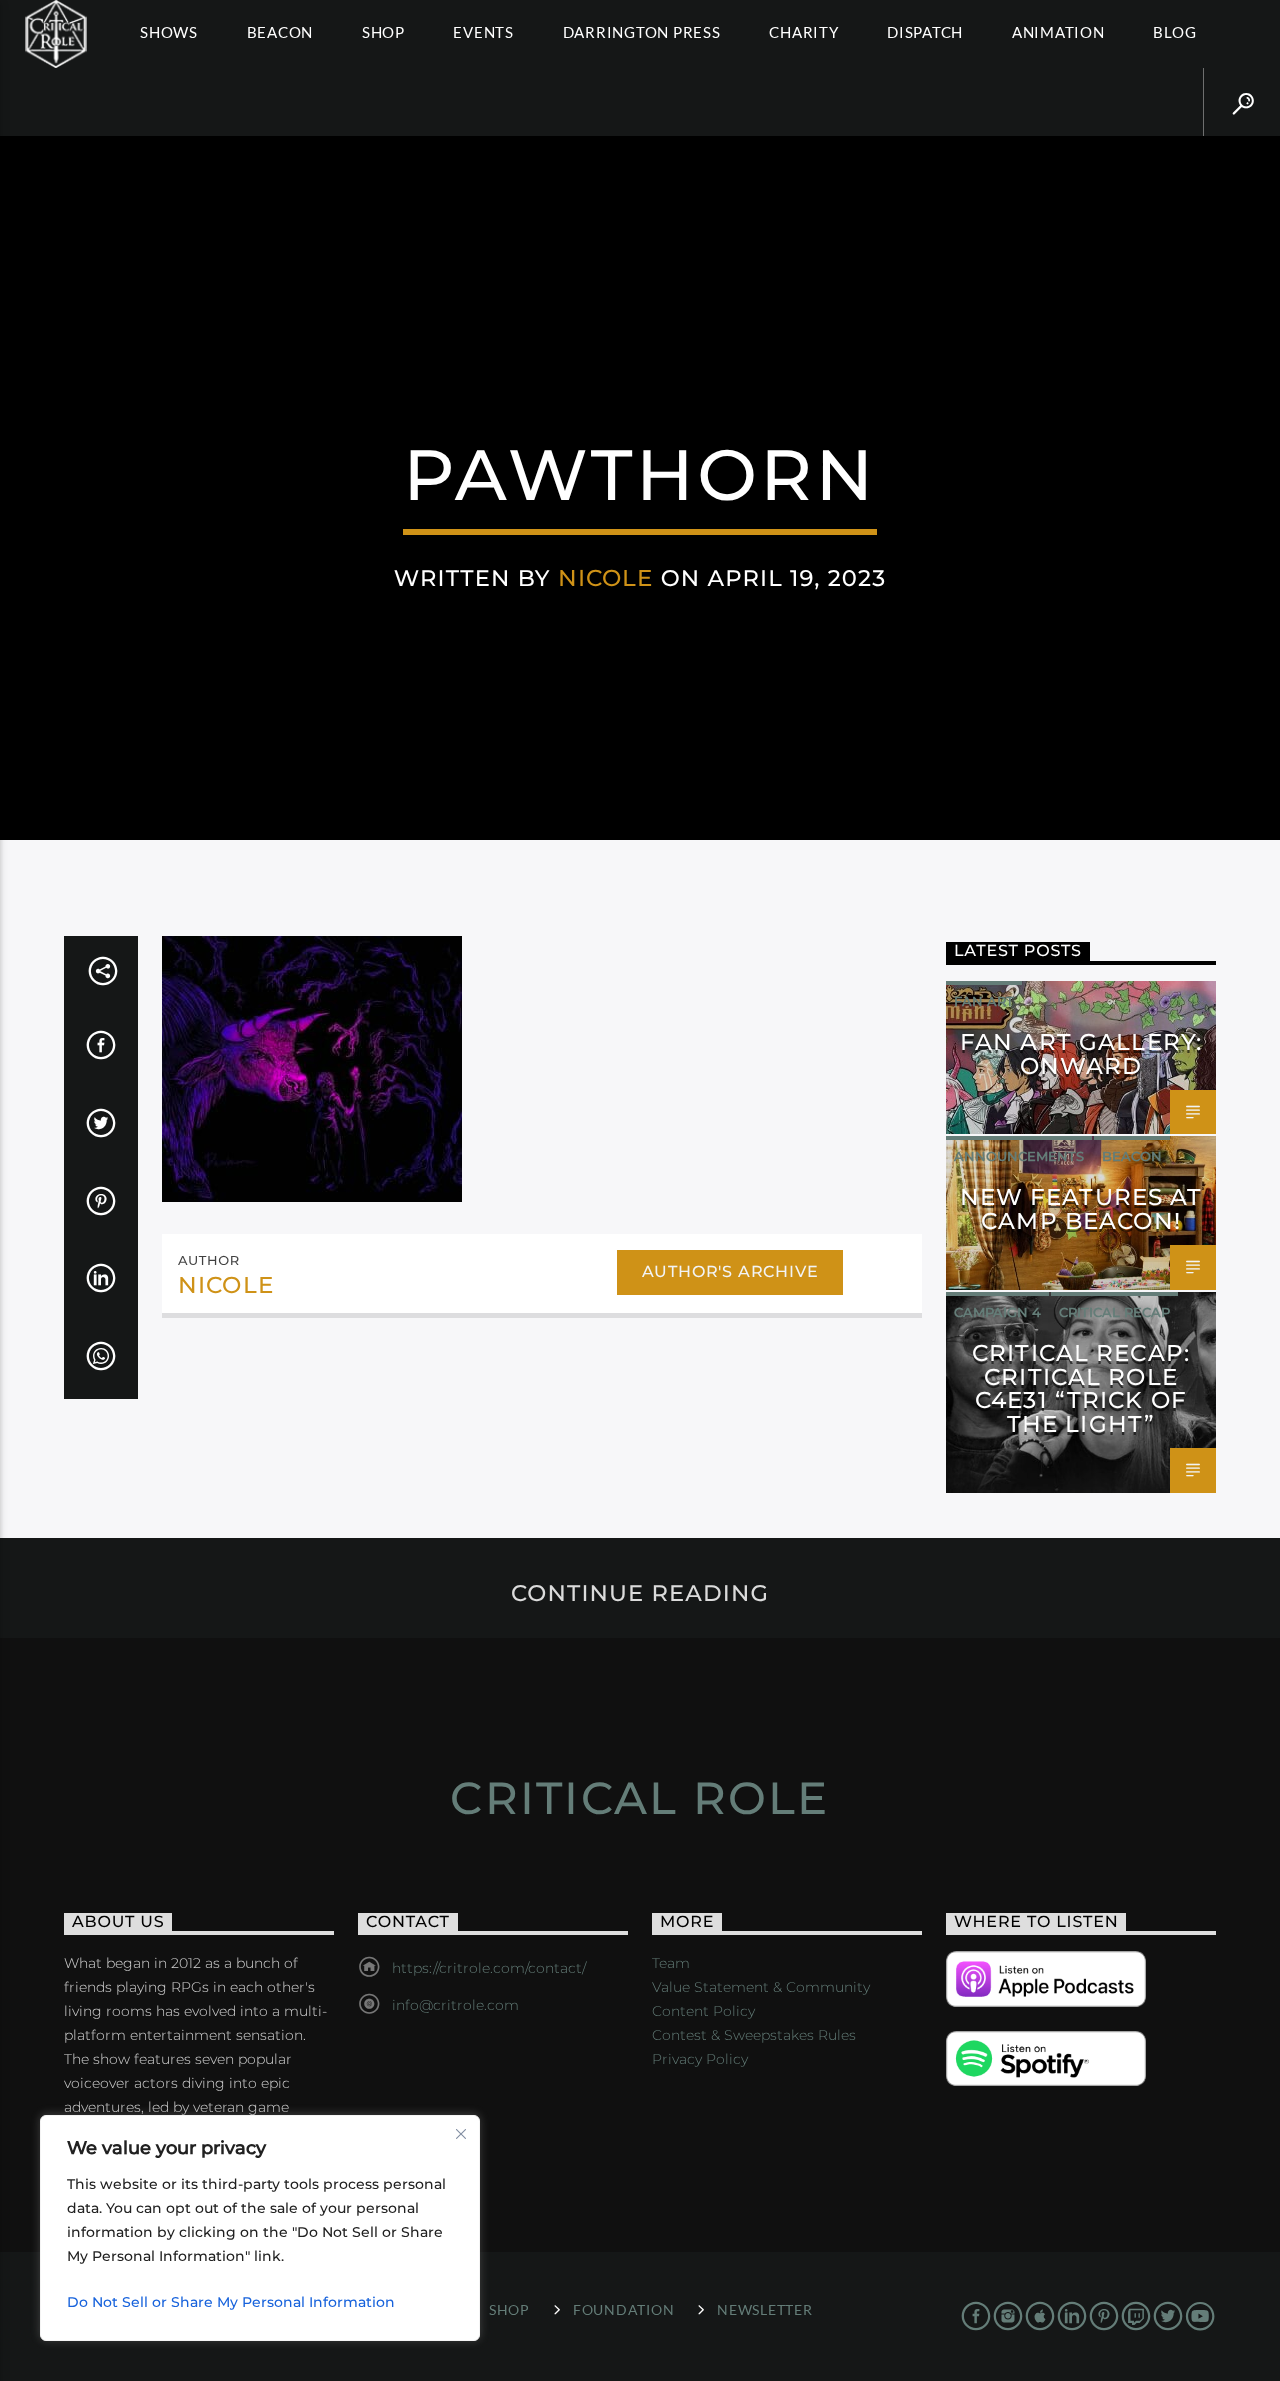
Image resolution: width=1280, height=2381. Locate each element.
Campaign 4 (997, 1312)
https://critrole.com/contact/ (489, 1968)
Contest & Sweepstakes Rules (754, 2035)
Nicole (606, 578)
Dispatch (925, 32)
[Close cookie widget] (461, 2134)
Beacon (280, 32)
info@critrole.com (455, 2005)
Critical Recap (1114, 1312)
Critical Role (639, 1797)
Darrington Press (642, 32)
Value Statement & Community (761, 1987)
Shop (383, 32)
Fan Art (984, 1001)
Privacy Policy (700, 2059)
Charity (803, 32)
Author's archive (730, 1271)
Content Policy (703, 2011)
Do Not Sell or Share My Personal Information (231, 2302)
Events (483, 32)
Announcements (1019, 1156)
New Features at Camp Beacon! (1081, 1209)
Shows (169, 32)
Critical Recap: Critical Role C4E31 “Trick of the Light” (1081, 1388)
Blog (1174, 32)
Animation (1058, 32)
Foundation (623, 2309)
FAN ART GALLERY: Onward (1081, 1054)
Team (671, 1963)
